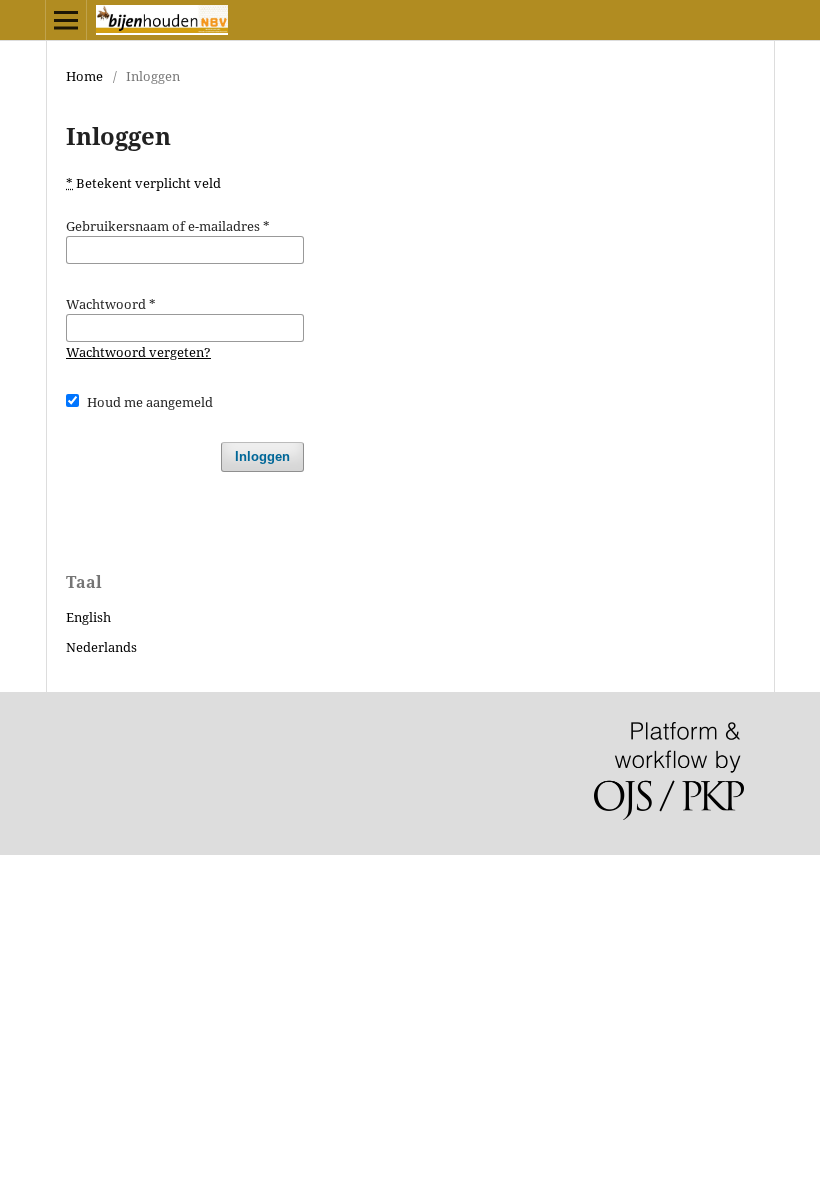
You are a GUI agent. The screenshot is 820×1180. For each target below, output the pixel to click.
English (88, 617)
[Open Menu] (66, 20)
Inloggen (262, 456)
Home (84, 76)
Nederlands (101, 647)
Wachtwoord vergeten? (138, 352)
